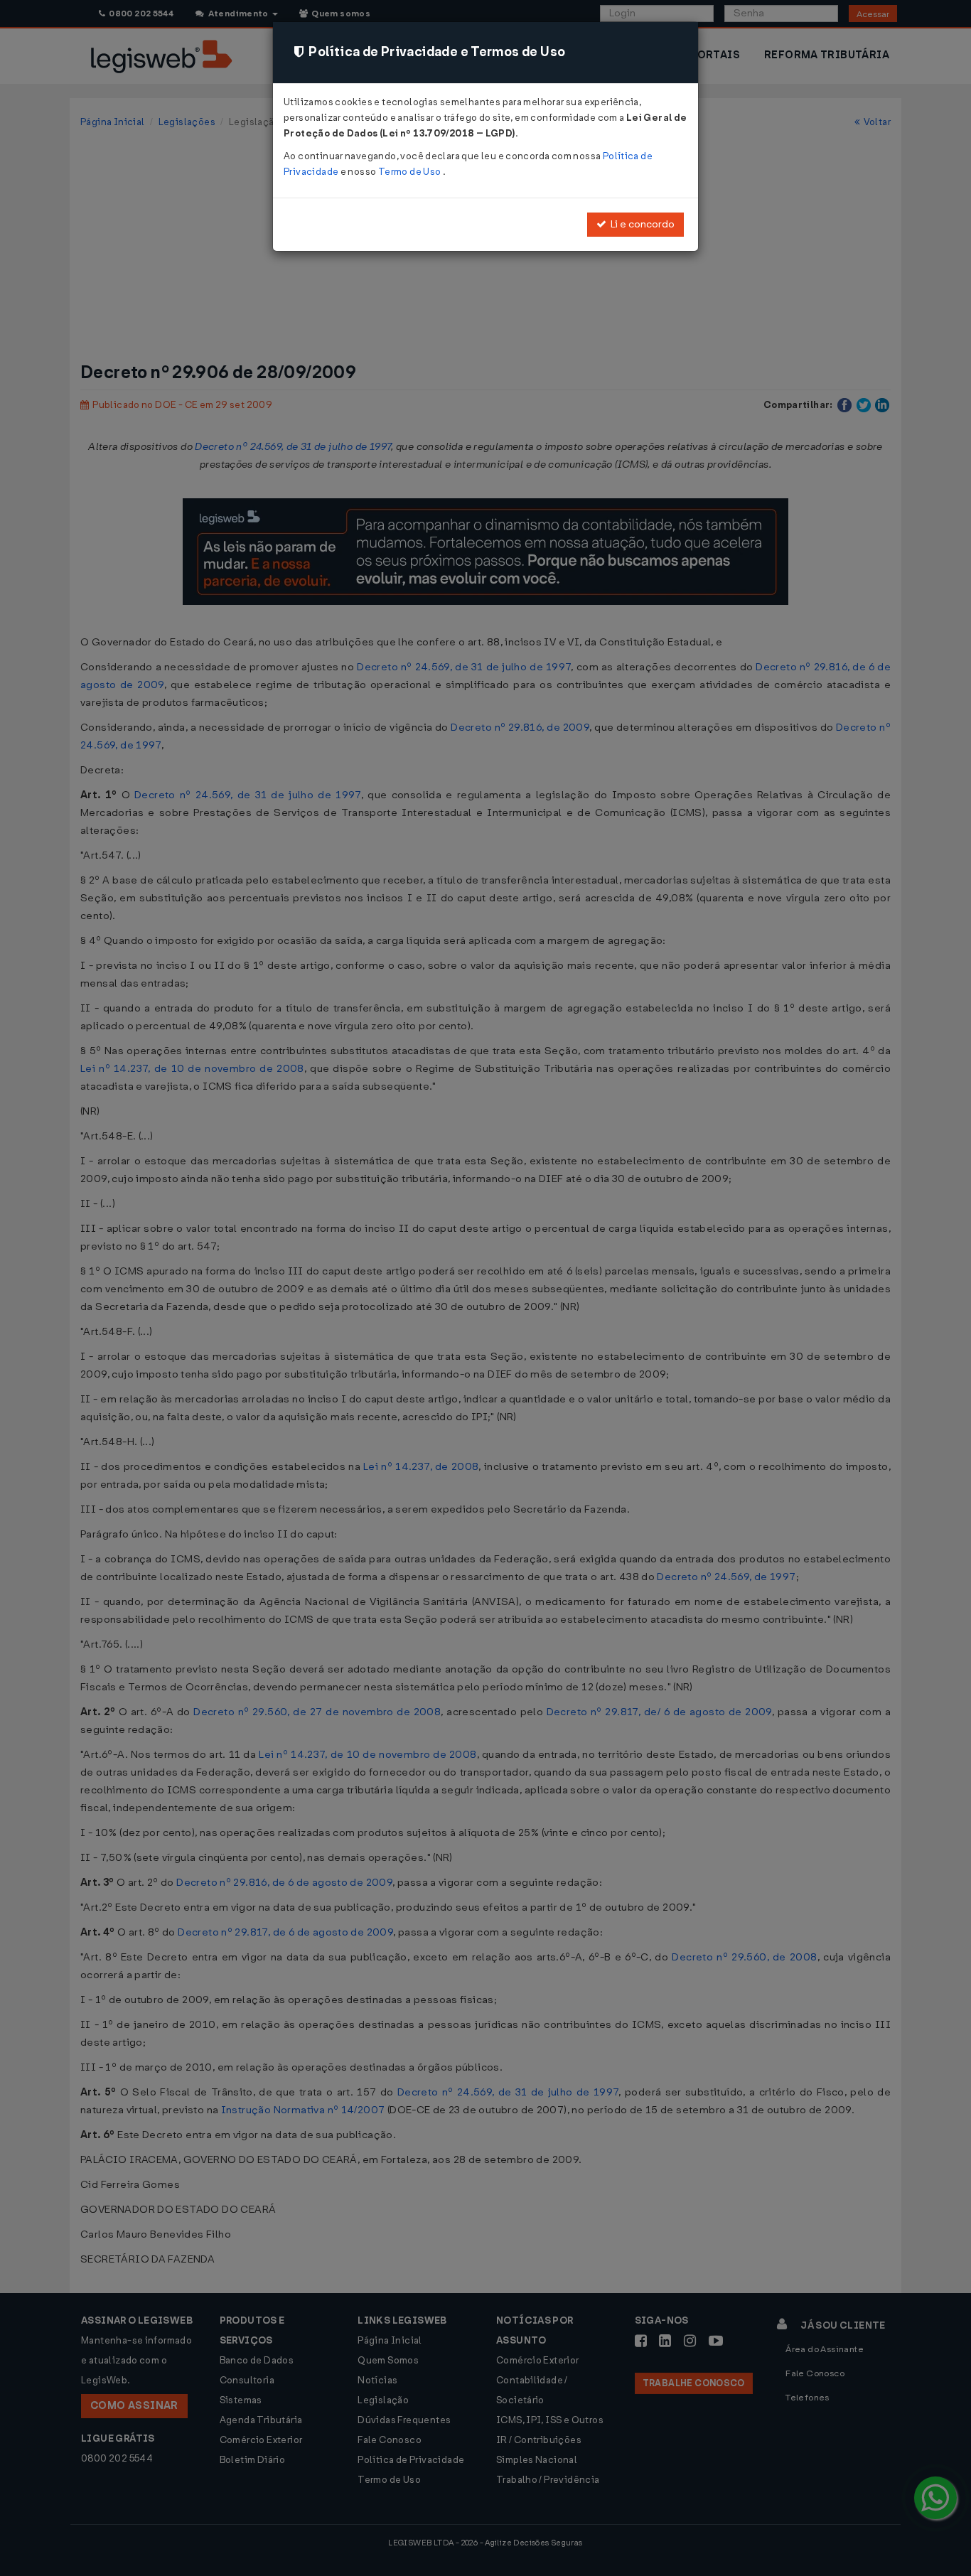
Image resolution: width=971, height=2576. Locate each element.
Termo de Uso (411, 172)
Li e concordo (640, 224)
